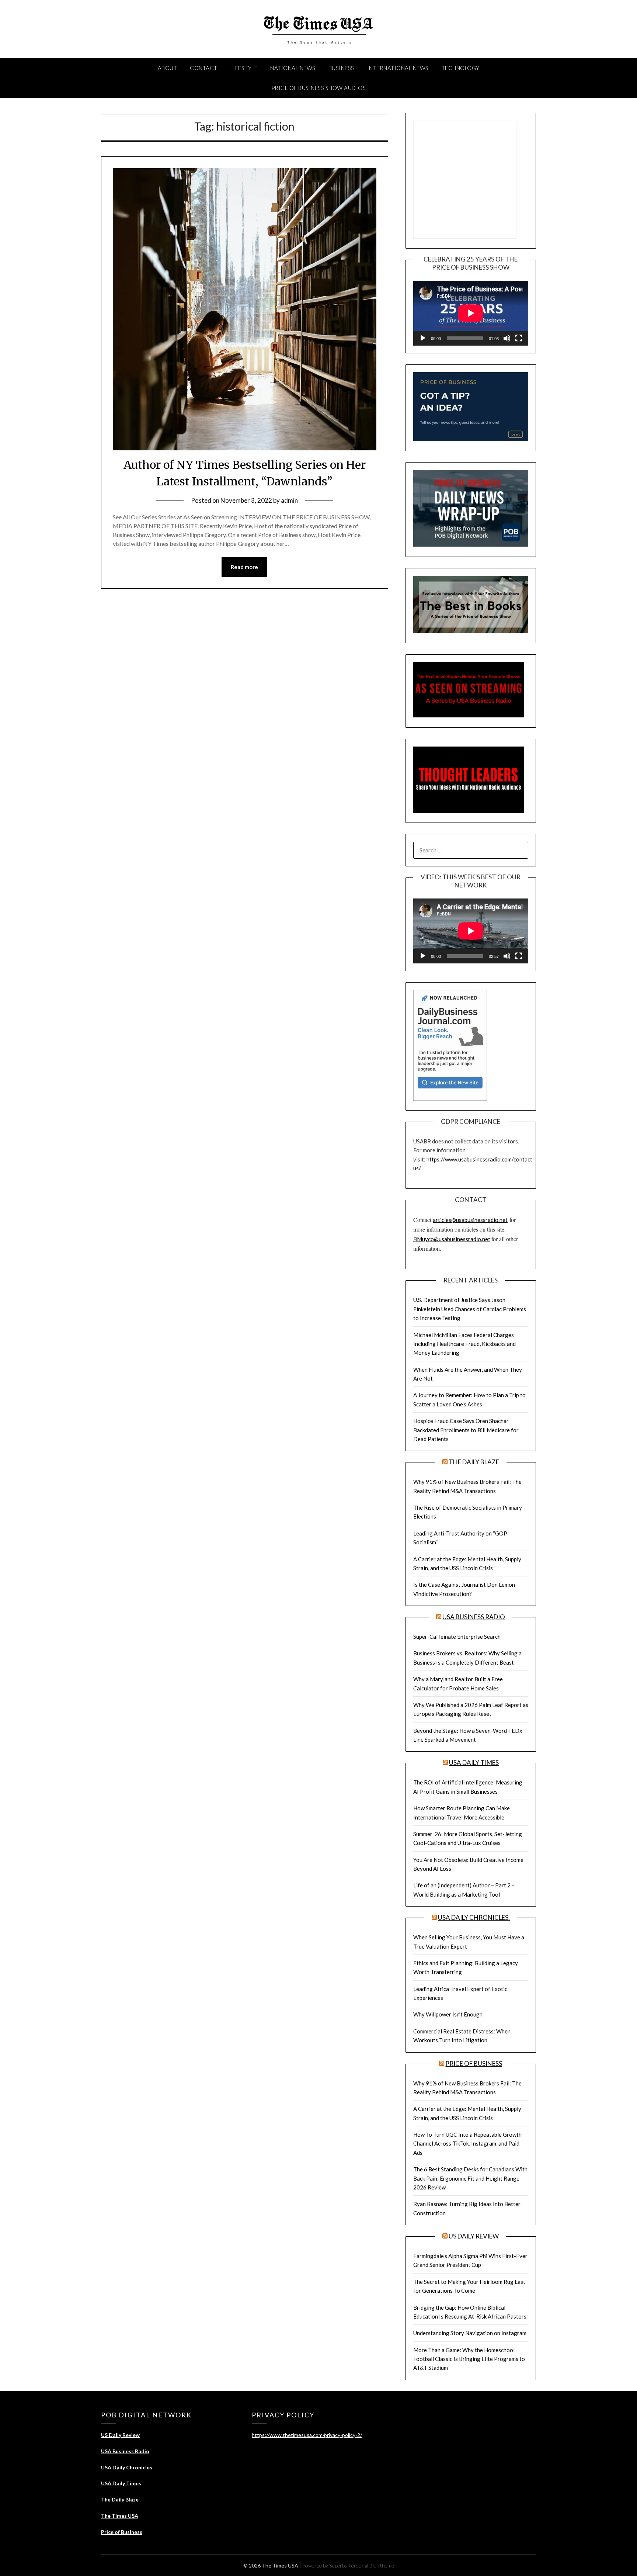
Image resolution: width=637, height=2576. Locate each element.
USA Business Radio (474, 1617)
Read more (244, 567)
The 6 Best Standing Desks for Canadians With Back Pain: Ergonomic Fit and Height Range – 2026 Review (470, 2178)
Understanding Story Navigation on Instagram (470, 2333)
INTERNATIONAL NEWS (398, 68)
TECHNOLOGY (461, 68)
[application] (471, 313)
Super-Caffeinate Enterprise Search (457, 1637)
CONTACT (204, 68)
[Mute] (507, 338)
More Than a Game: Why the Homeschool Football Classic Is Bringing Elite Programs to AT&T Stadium (469, 2359)
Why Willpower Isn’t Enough (448, 2014)
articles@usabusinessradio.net (470, 1220)
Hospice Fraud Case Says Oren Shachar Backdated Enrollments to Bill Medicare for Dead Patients (466, 1430)
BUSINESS (341, 68)
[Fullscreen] (519, 338)
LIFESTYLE (244, 68)
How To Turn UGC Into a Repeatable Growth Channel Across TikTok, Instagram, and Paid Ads (467, 2144)
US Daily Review (474, 2236)
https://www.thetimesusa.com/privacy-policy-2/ (307, 2435)
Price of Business (474, 2063)
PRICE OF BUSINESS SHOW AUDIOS (319, 88)
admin (289, 500)
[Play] (423, 338)
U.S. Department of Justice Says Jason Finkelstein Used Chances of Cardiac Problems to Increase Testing (470, 1309)
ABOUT (168, 68)
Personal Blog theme (371, 2565)
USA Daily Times (474, 1763)
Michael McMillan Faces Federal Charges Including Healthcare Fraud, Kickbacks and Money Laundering (464, 1344)
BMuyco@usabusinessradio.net (452, 1239)
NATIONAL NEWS (293, 68)
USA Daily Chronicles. (474, 1917)
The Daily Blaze (474, 1462)
